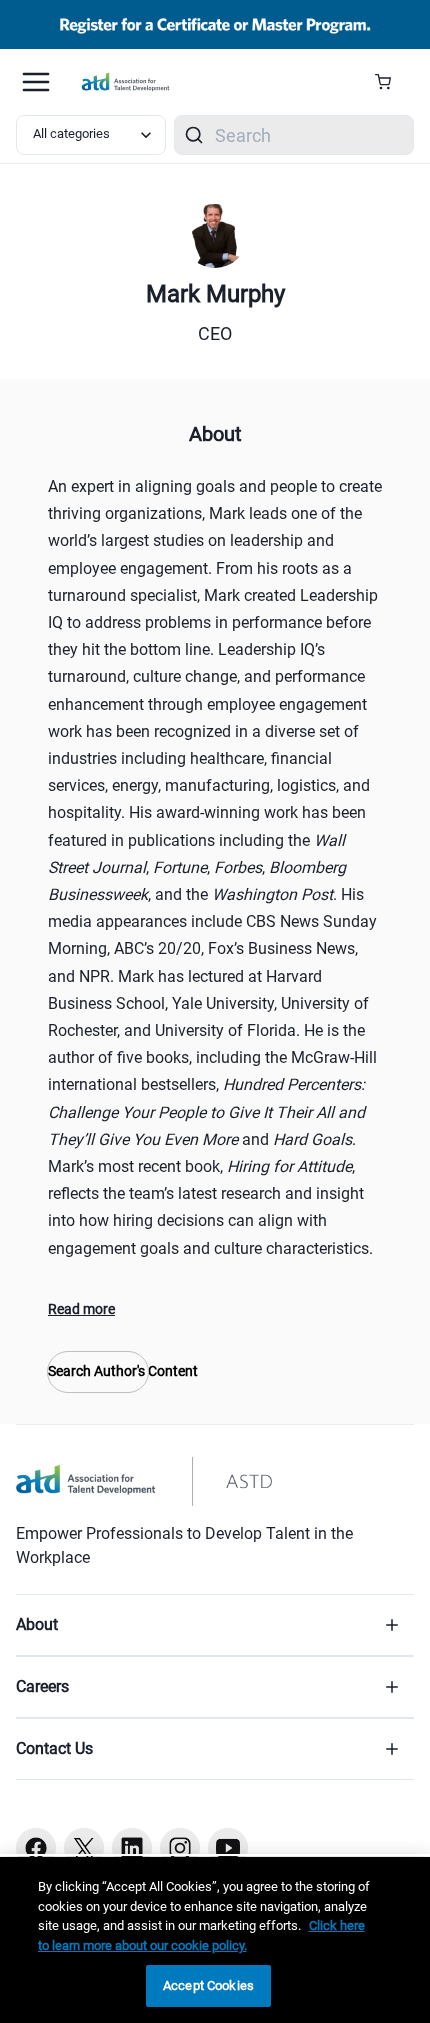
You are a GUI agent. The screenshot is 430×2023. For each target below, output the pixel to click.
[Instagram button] (180, 1848)
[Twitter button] (84, 1848)
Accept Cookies (208, 1985)
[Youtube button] (228, 1848)
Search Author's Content (98, 1371)
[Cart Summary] (390, 82)
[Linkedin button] (132, 1848)
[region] (215, 1940)
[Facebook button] (36, 1848)
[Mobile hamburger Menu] (36, 82)
